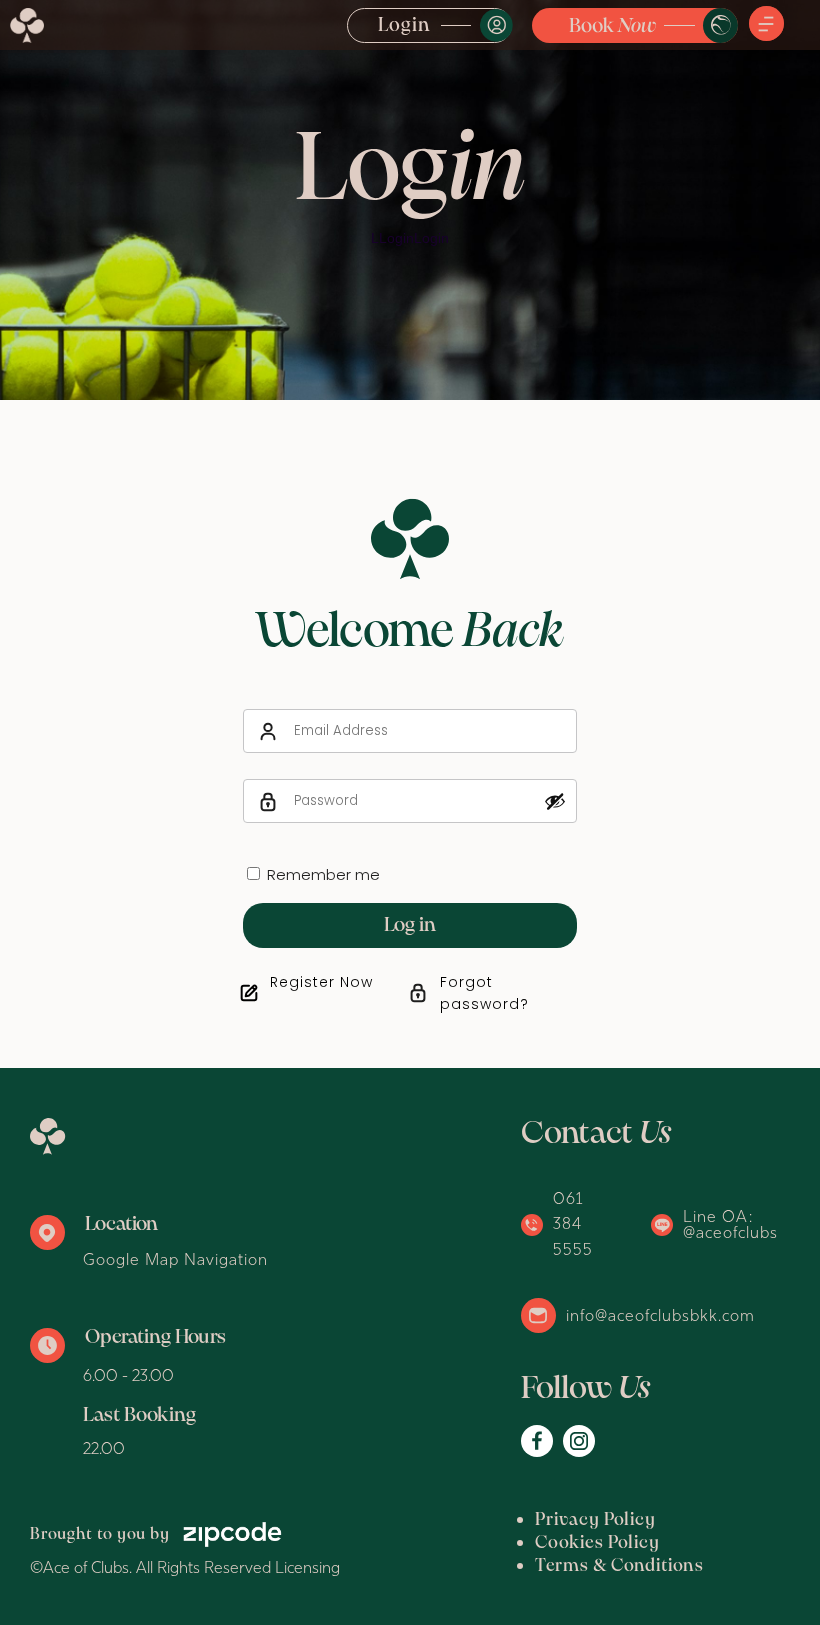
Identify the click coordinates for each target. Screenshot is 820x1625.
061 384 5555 (573, 1223)
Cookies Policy (597, 1543)
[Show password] (555, 801)
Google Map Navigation (175, 1259)
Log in (410, 925)
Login (404, 26)
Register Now (321, 982)
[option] (410, 200)
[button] (766, 25)
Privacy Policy (595, 1520)
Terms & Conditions (619, 1566)
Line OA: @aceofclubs (730, 1224)
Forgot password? (484, 993)
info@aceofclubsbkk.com (660, 1315)
